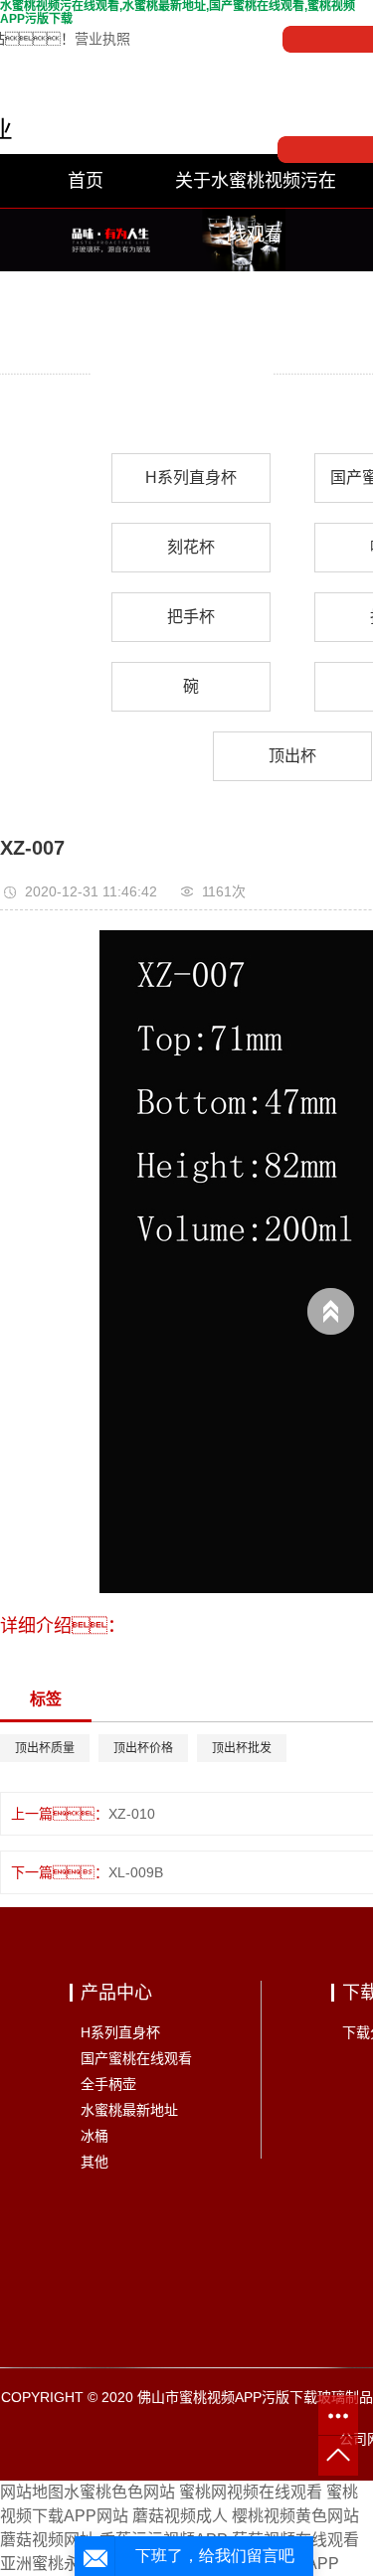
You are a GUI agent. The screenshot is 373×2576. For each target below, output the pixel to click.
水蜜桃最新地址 (129, 2110)
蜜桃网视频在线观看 (251, 2492)
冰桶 (94, 2136)
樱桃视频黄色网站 (295, 2516)
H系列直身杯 (191, 478)
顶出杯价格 (143, 1748)
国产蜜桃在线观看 (136, 2058)
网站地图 (32, 2492)
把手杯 (191, 617)
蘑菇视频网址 (48, 2540)
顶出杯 (292, 756)
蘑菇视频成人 (180, 2516)
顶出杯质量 (45, 1748)
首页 (86, 181)
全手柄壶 (108, 2084)
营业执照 (102, 39)
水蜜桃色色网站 (119, 2492)
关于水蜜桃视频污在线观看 (256, 189)
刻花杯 (191, 547)
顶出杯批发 (242, 1748)
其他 (94, 2162)
